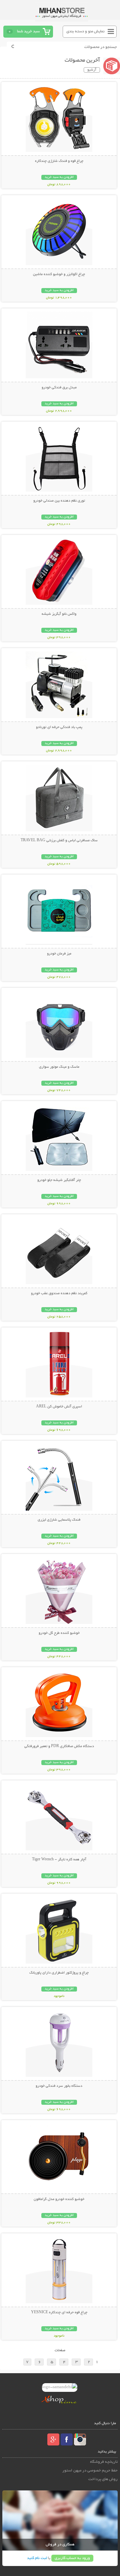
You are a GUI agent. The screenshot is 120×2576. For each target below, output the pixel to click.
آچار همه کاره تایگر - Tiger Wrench (59, 1860)
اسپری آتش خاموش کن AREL (59, 1407)
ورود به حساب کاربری (72, 2558)
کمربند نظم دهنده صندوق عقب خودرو (59, 1293)
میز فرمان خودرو (59, 954)
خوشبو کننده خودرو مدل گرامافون (59, 2199)
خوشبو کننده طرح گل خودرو (59, 1633)
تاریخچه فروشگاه (104, 2462)
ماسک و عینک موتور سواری (59, 1067)
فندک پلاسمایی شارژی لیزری (59, 1520)
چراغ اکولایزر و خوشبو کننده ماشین (59, 274)
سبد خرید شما (28, 31)
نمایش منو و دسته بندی (85, 31)
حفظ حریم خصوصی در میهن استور (90, 2471)
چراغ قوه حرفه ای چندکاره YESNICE (59, 2313)
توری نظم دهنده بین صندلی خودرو (59, 501)
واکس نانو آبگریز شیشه (59, 614)
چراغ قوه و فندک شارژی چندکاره (59, 161)
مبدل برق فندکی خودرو (59, 388)
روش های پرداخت (103, 2479)
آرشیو (92, 70)
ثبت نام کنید (37, 2558)
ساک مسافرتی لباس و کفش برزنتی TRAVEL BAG (59, 841)
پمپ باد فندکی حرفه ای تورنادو (59, 727)
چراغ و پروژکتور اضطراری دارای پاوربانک (59, 1973)
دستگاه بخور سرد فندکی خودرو (59, 2086)
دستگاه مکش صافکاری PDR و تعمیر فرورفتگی (59, 1746)
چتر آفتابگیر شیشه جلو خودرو (59, 1180)
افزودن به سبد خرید (59, 177)
